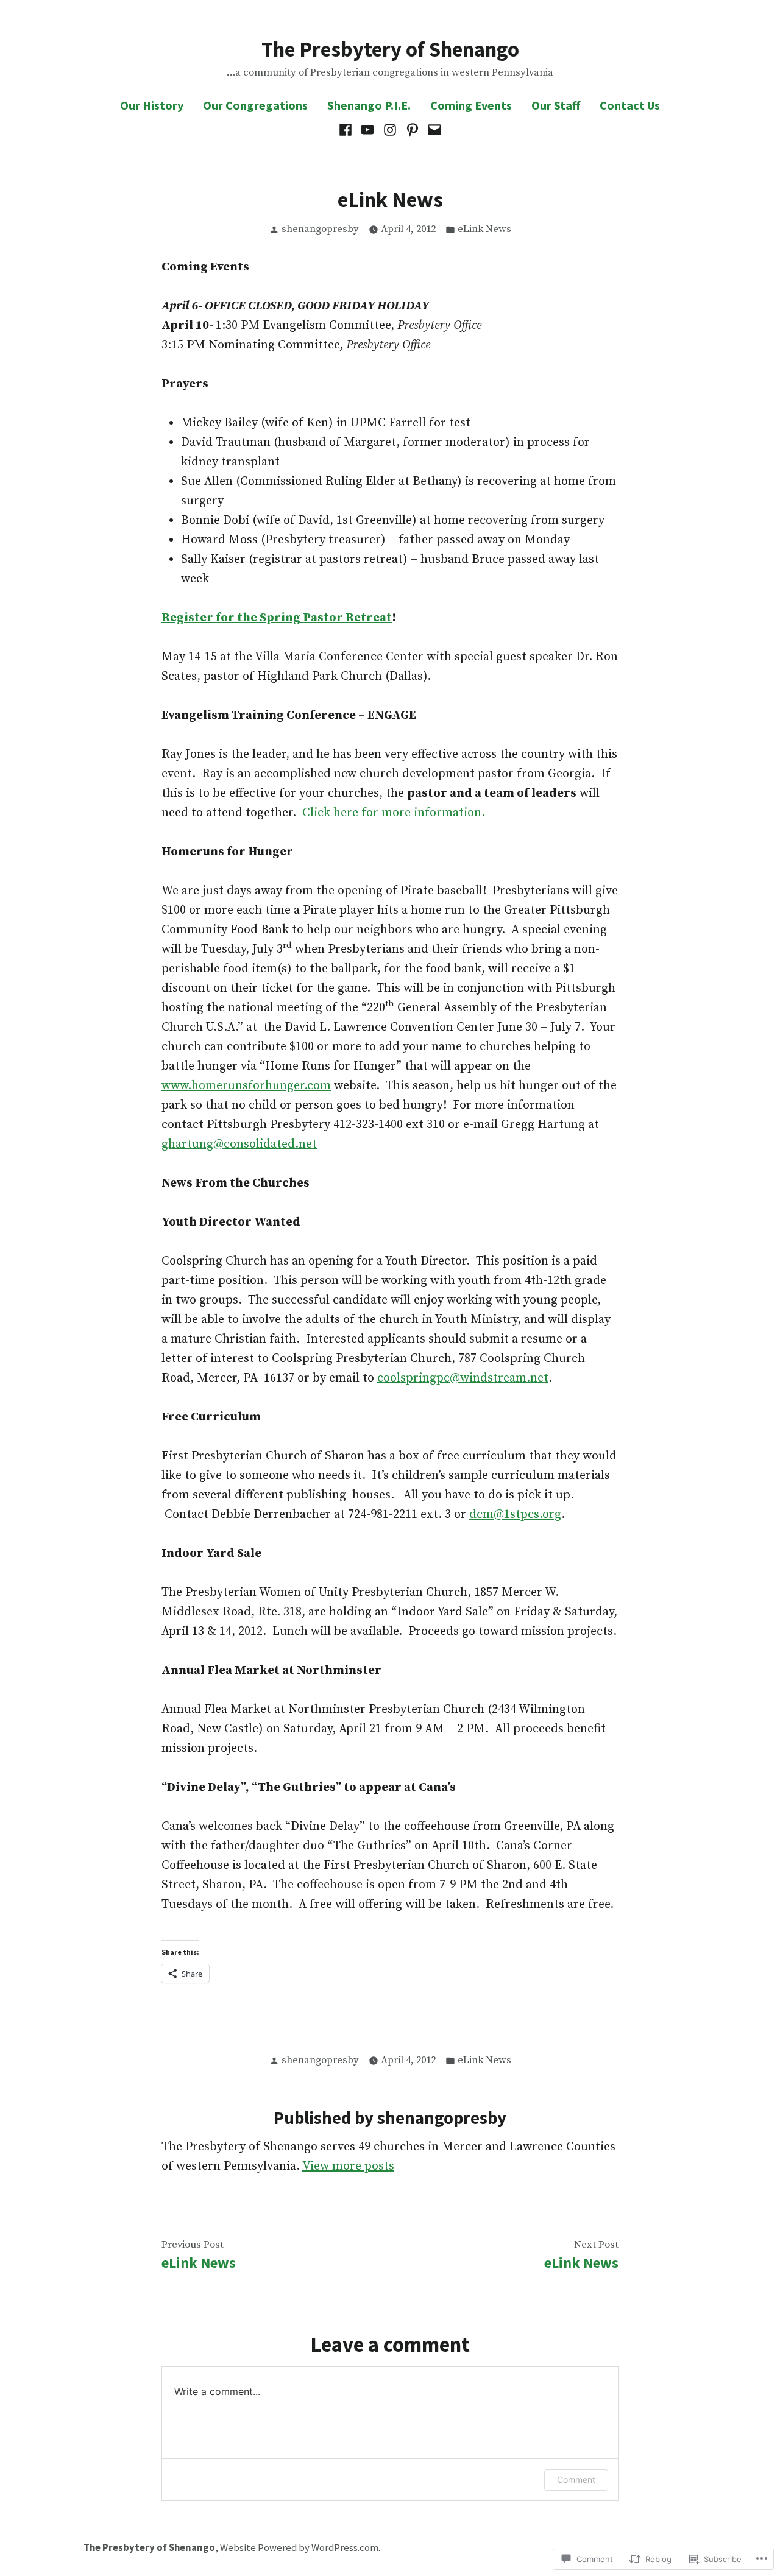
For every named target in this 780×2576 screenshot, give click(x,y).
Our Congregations (255, 105)
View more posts (348, 2166)
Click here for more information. (394, 813)
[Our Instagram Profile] (390, 130)
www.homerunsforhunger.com (246, 1086)
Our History (152, 105)
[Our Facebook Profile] (347, 130)
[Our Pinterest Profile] (412, 130)
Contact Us (630, 105)
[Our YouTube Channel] (368, 130)
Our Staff (556, 105)
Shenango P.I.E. (369, 105)
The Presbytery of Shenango (390, 49)
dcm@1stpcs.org (515, 1515)
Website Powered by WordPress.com (299, 2548)
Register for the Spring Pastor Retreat (277, 618)
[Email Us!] (433, 130)
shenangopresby (320, 229)
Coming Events (471, 105)
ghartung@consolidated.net (239, 1144)
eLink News (484, 229)
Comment (576, 2479)
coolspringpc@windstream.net (463, 1378)
